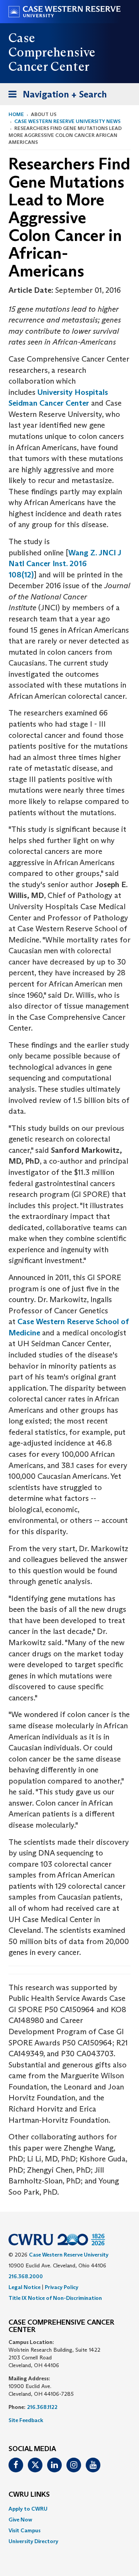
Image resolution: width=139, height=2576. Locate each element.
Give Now (20, 2520)
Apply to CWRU (28, 2509)
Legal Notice (25, 2287)
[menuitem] (69, 2509)
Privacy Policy (62, 2287)
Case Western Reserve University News (67, 121)
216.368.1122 (42, 2407)
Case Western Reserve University (69, 2255)
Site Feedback (26, 2420)
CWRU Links (29, 2495)
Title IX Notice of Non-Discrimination (55, 2298)
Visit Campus (25, 2530)
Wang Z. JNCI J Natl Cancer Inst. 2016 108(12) (65, 564)
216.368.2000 (26, 2276)
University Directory (33, 2541)
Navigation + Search (55, 97)
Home (16, 114)
